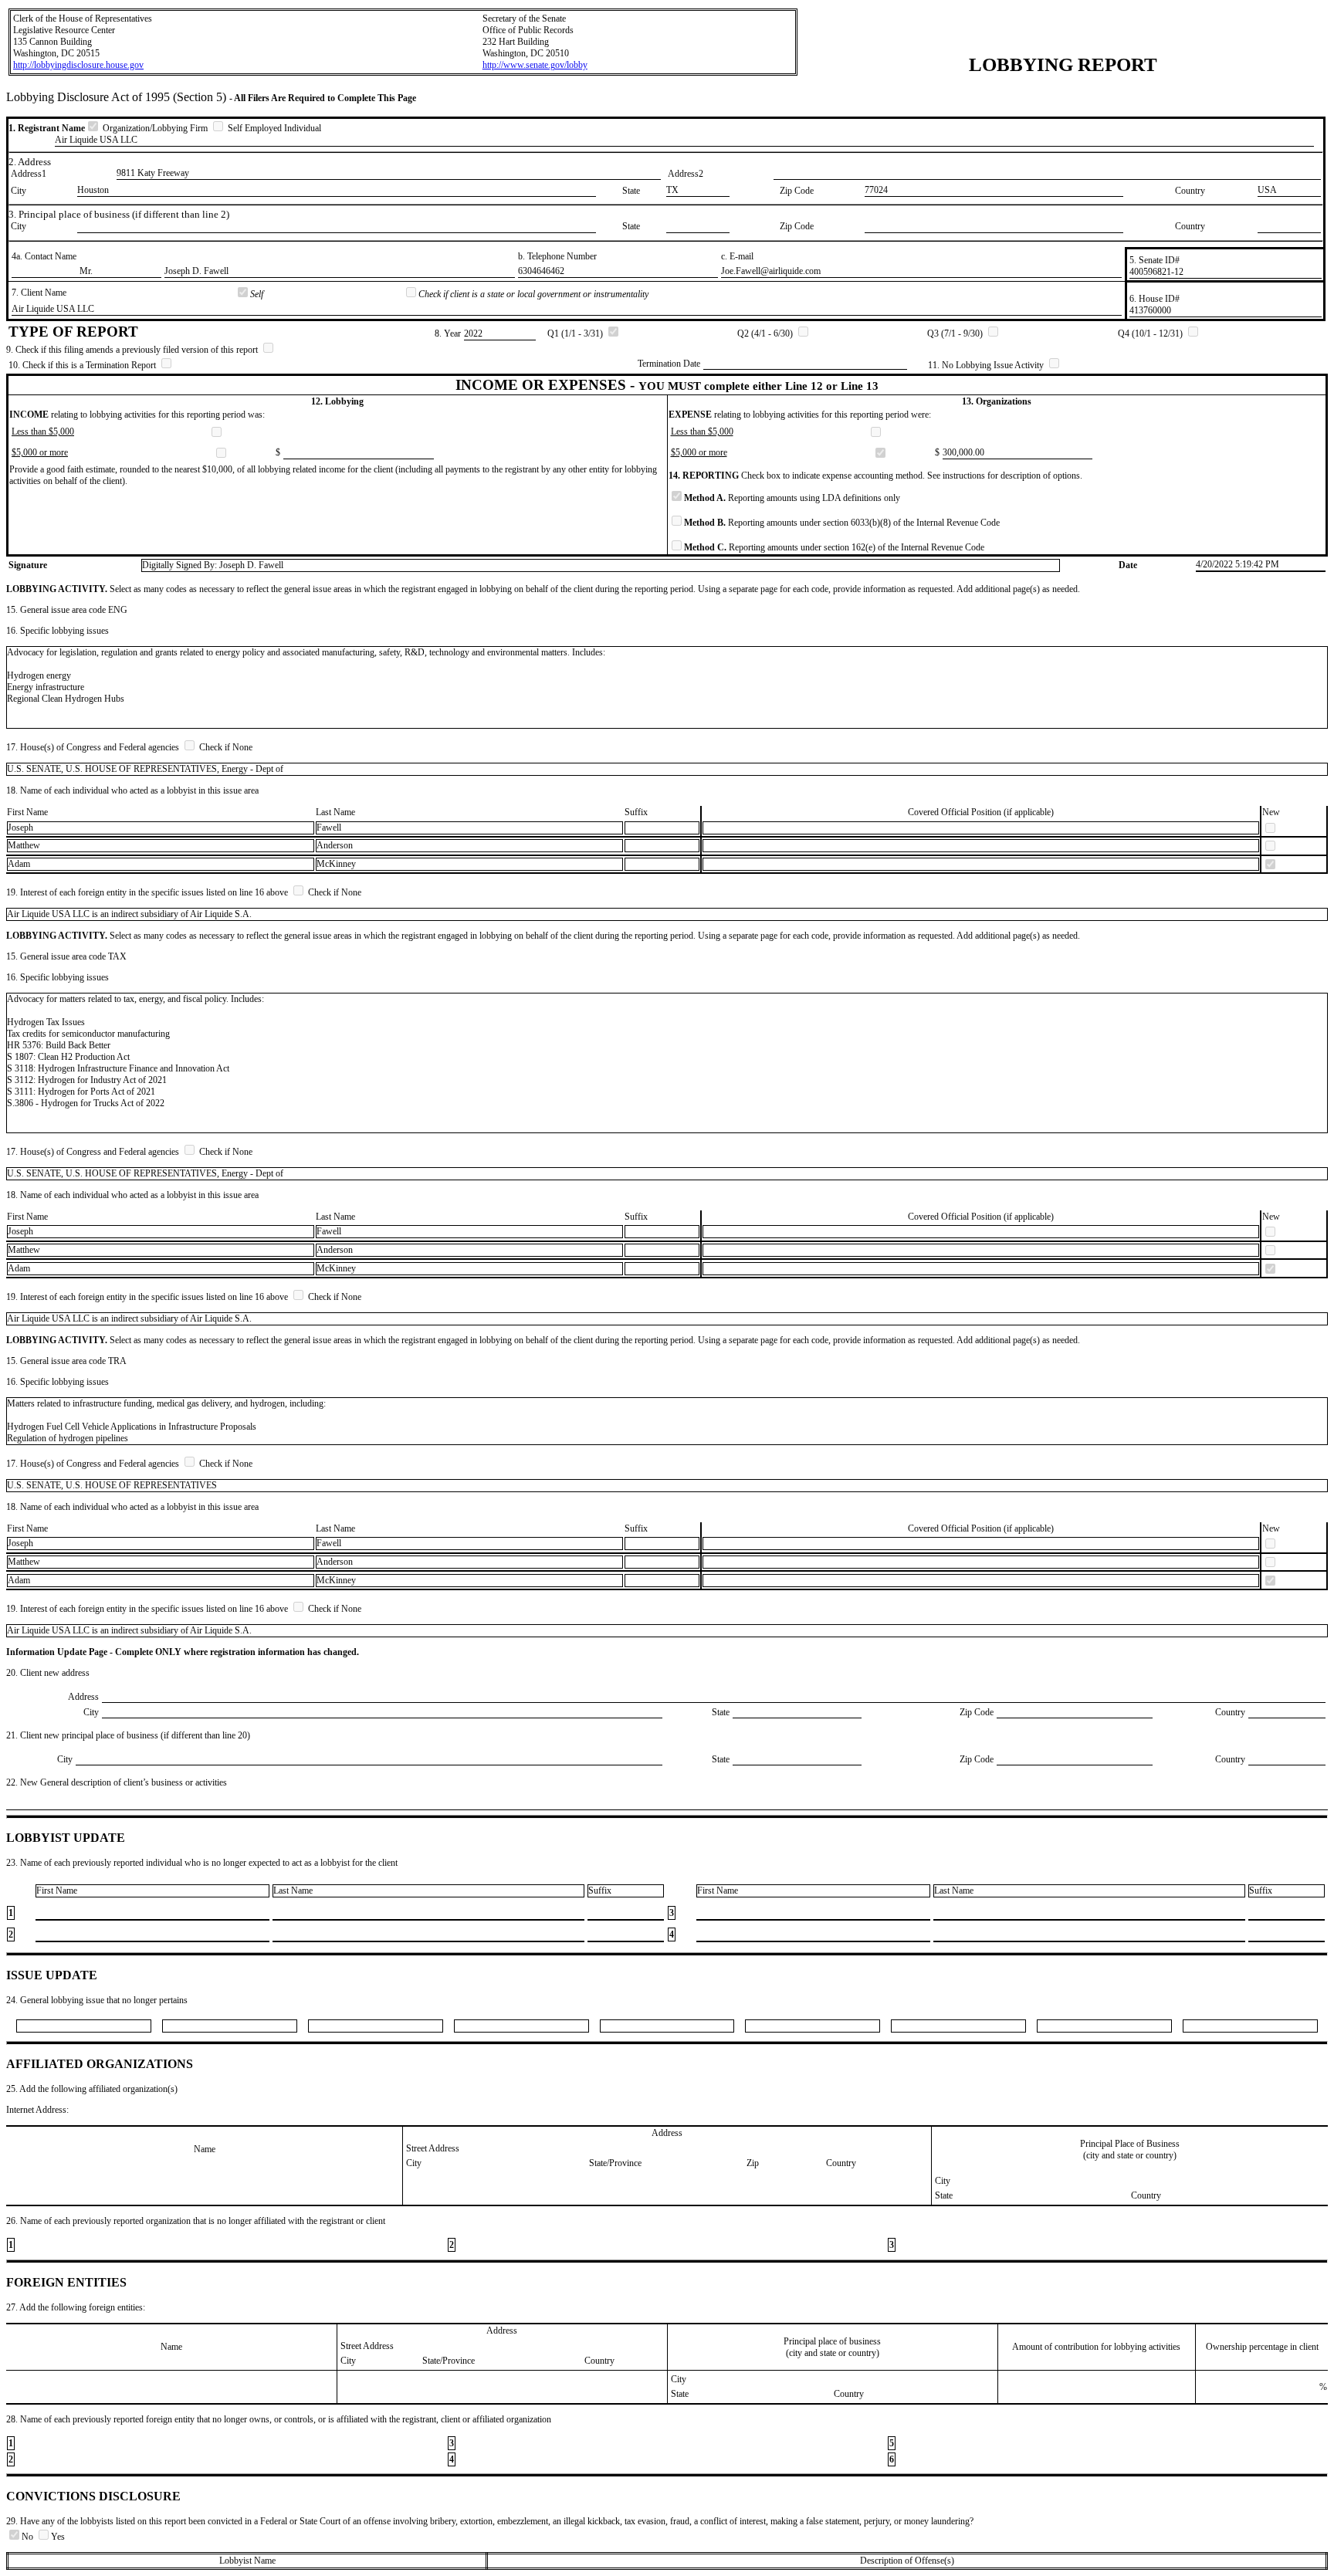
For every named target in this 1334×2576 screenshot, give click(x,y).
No (29, 2537)
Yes (58, 2537)
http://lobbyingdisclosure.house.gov (78, 65)
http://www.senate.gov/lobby (535, 65)
